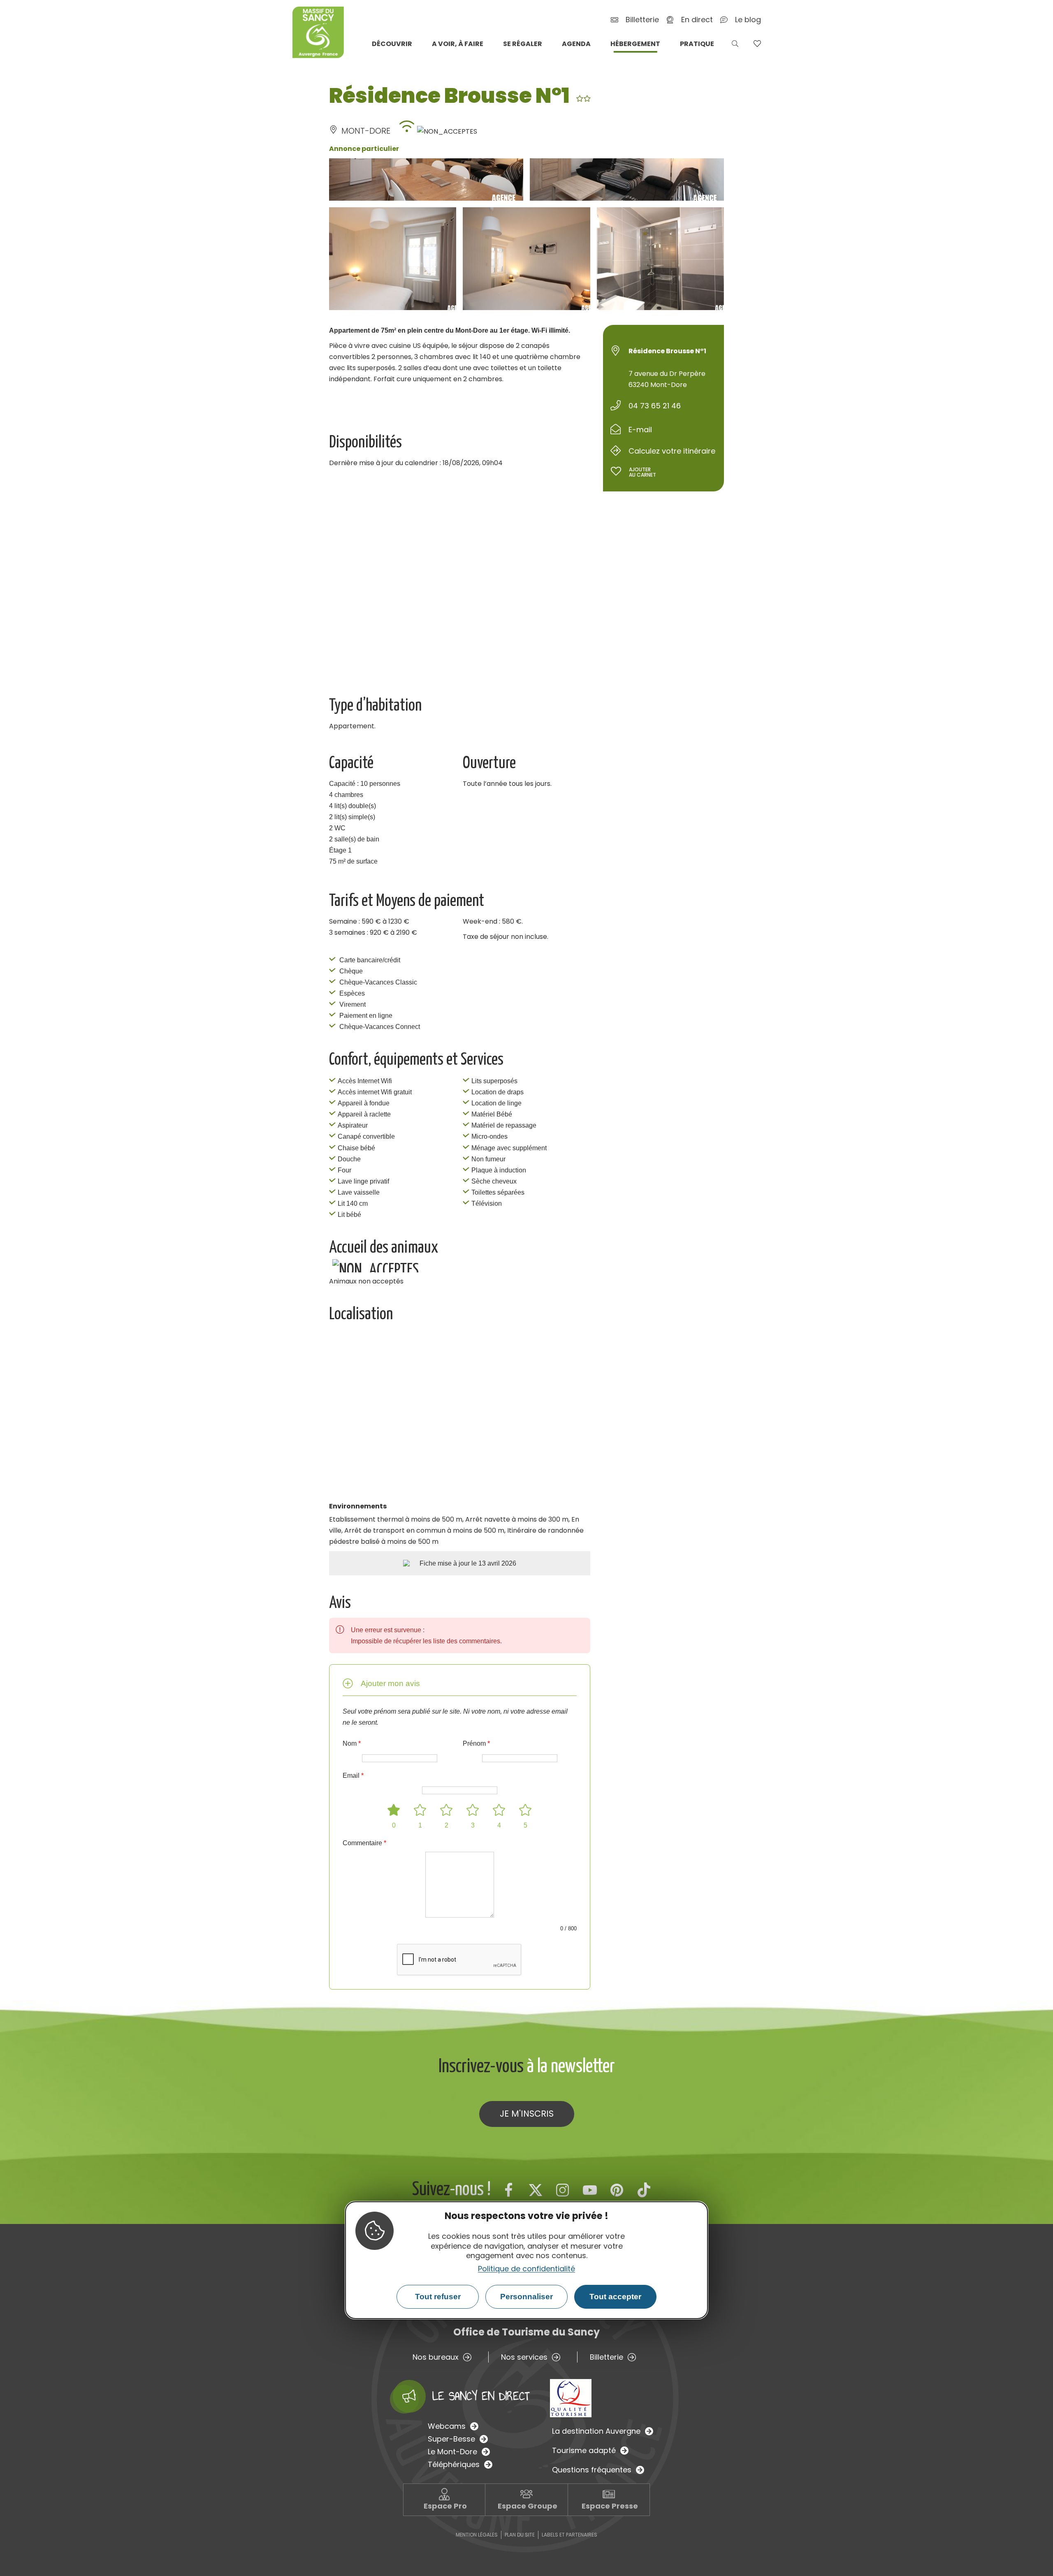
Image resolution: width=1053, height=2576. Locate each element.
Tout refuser (438, 2297)
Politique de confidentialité (526, 2268)
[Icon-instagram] (563, 2190)
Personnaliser (526, 2297)
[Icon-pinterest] (617, 2190)
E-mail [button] (640, 430)
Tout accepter (615, 2297)
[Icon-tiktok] (644, 2190)
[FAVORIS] (757, 44)
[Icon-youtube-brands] (590, 2190)
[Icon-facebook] (508, 2190)
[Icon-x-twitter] (536, 2190)
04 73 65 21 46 (655, 406)
